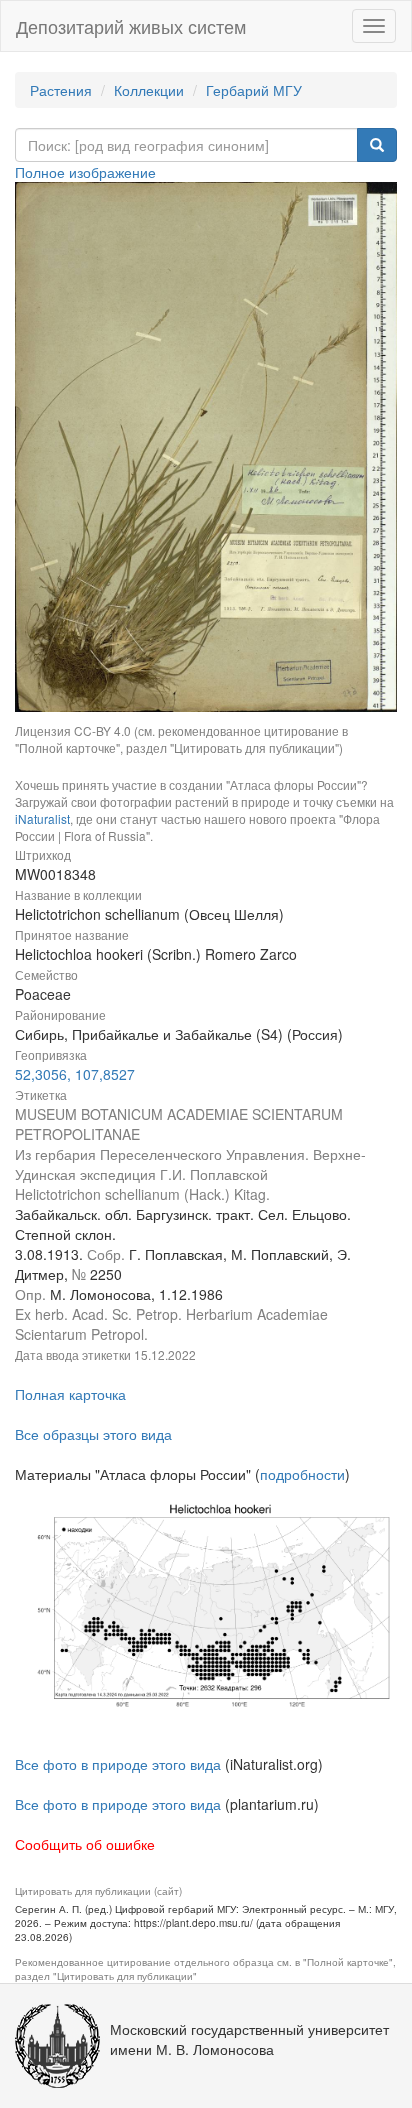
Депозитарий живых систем (131, 26)
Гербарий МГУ (254, 90)
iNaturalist (42, 818)
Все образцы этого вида (93, 1434)
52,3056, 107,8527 (75, 1074)
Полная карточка (70, 1394)
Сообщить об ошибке (85, 1844)
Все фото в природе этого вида (118, 1764)
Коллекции (149, 90)
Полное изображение (85, 172)
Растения (61, 90)
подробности (302, 1474)
